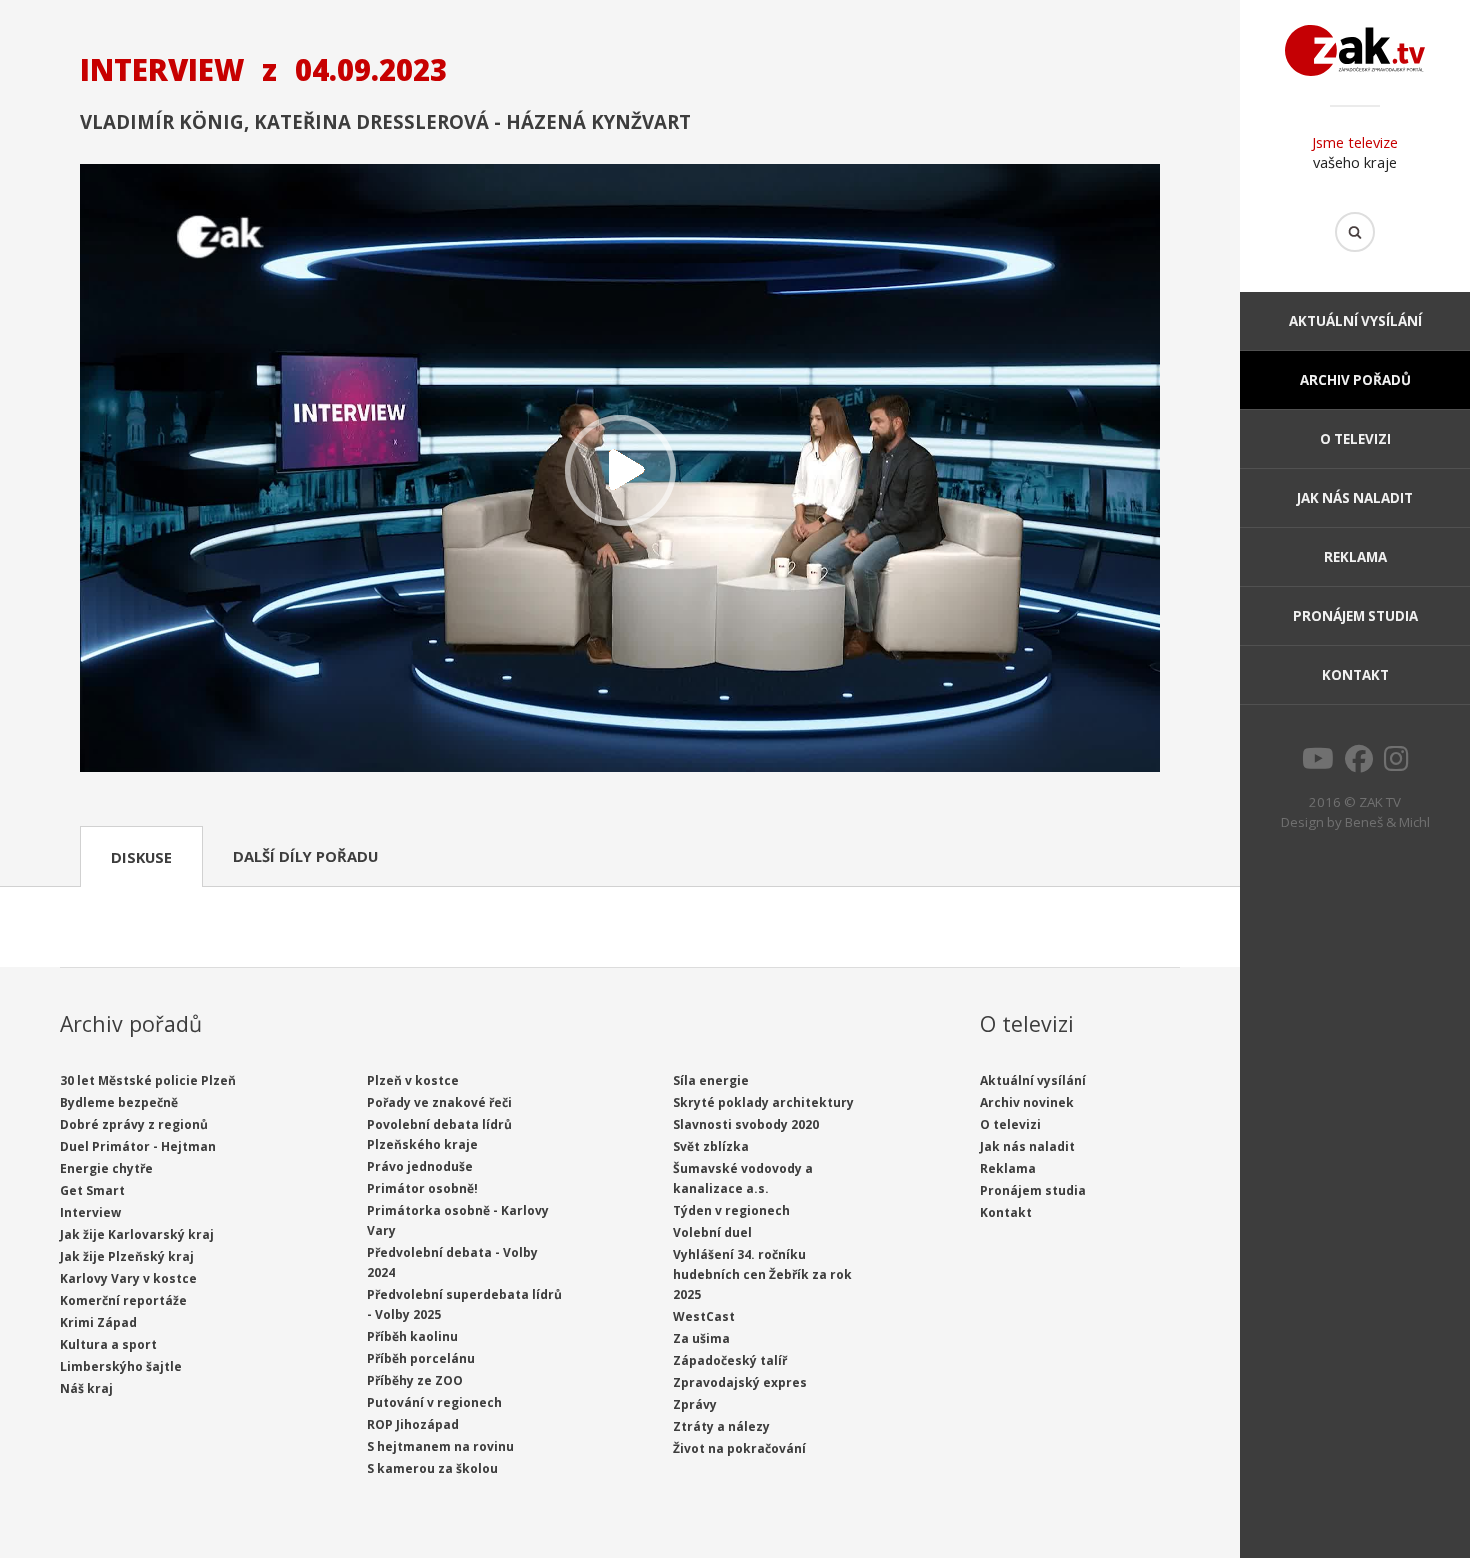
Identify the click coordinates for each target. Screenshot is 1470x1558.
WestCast (704, 1316)
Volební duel (712, 1232)
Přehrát (620, 470)
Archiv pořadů (1355, 380)
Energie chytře (106, 1168)
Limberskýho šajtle (121, 1366)
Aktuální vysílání (1355, 321)
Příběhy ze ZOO (415, 1380)
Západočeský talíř (730, 1360)
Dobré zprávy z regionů (134, 1124)
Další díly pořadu (305, 856)
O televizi (1355, 439)
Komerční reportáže (123, 1300)
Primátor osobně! (422, 1188)
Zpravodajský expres (740, 1382)
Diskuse (141, 857)
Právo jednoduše (420, 1166)
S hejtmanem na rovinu (440, 1446)
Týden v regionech (731, 1210)
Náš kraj (86, 1388)
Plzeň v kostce (413, 1080)
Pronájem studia (1355, 616)
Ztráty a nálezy (721, 1426)
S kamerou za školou (432, 1468)
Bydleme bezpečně (119, 1102)
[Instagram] (1396, 764)
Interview (90, 1212)
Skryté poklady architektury (763, 1102)
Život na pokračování (739, 1448)
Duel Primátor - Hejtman (138, 1146)
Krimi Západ (98, 1322)
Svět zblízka (711, 1146)
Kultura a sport (108, 1344)
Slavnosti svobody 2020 (746, 1124)
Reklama (1355, 557)
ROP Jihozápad (413, 1424)
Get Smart (92, 1190)
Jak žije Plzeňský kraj (127, 1256)
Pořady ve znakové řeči (439, 1102)
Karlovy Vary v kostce (128, 1278)
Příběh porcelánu (421, 1358)
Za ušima (701, 1338)
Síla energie (711, 1080)
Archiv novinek (1027, 1102)
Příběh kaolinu (412, 1336)
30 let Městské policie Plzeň (148, 1080)
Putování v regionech (434, 1402)
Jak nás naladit (1355, 498)
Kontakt (1355, 675)
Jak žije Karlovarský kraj (137, 1234)
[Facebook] (1359, 764)
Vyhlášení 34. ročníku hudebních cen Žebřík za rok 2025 (762, 1274)
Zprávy (695, 1404)
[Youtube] (1318, 764)
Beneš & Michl (1387, 822)
